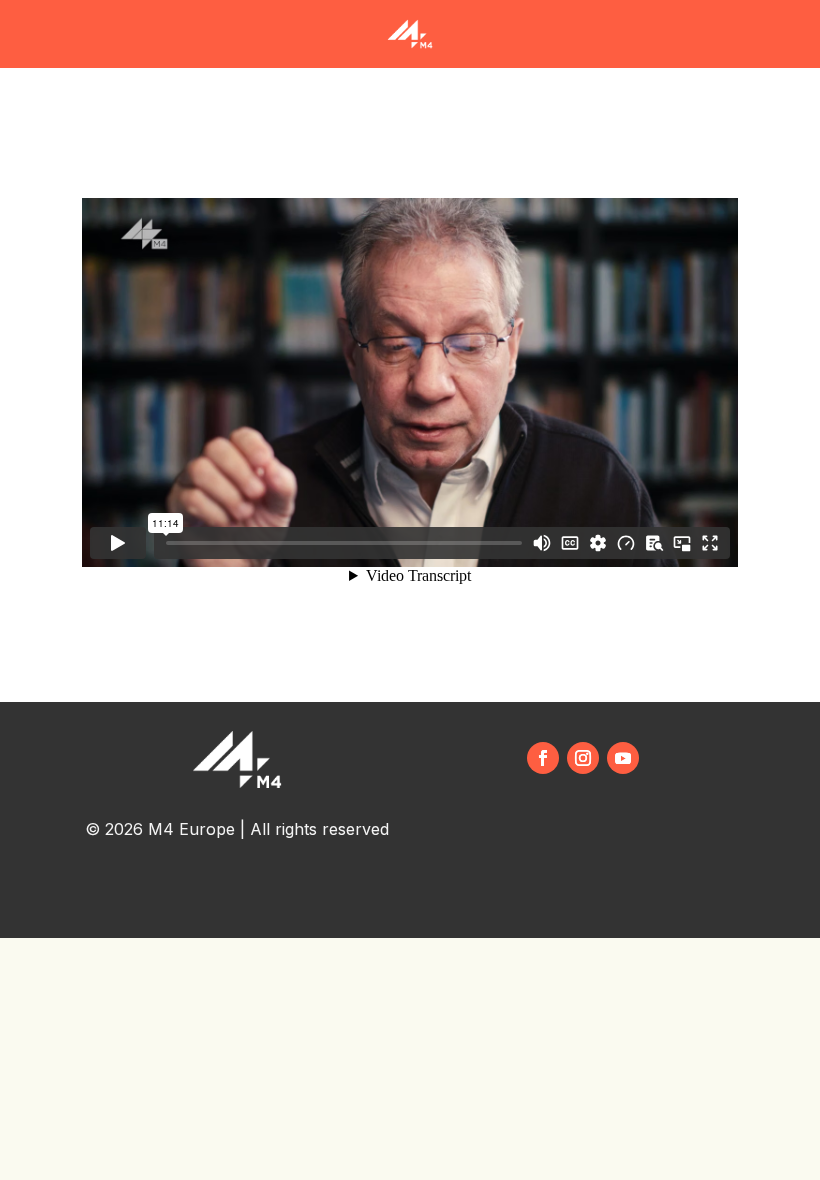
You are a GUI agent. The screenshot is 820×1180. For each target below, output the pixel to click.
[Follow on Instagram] (583, 758)
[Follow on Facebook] (543, 758)
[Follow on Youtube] (623, 758)
